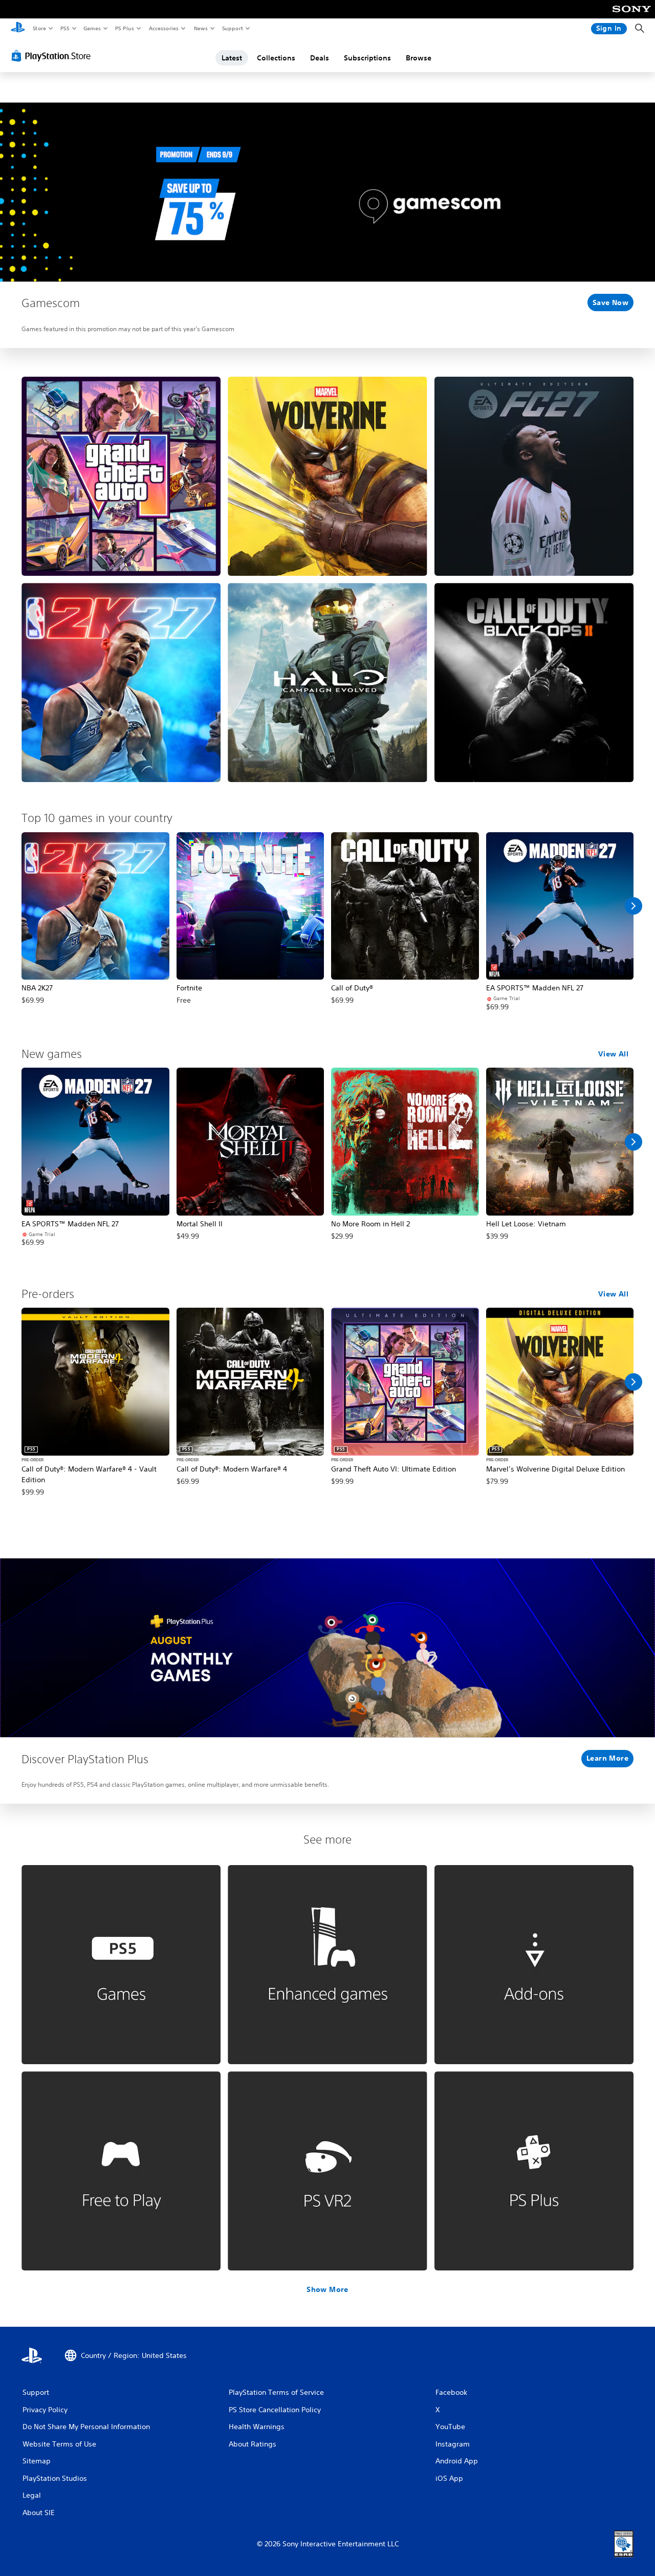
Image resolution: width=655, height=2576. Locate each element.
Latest (232, 58)
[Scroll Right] (634, 906)
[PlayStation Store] (53, 56)
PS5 (65, 28)
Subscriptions (367, 58)
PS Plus (124, 28)
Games (92, 28)
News (201, 28)
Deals (320, 58)
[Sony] (632, 16)
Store (39, 28)
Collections (276, 58)
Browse (419, 58)
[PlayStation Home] (18, 29)
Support (232, 28)
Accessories (163, 28)
